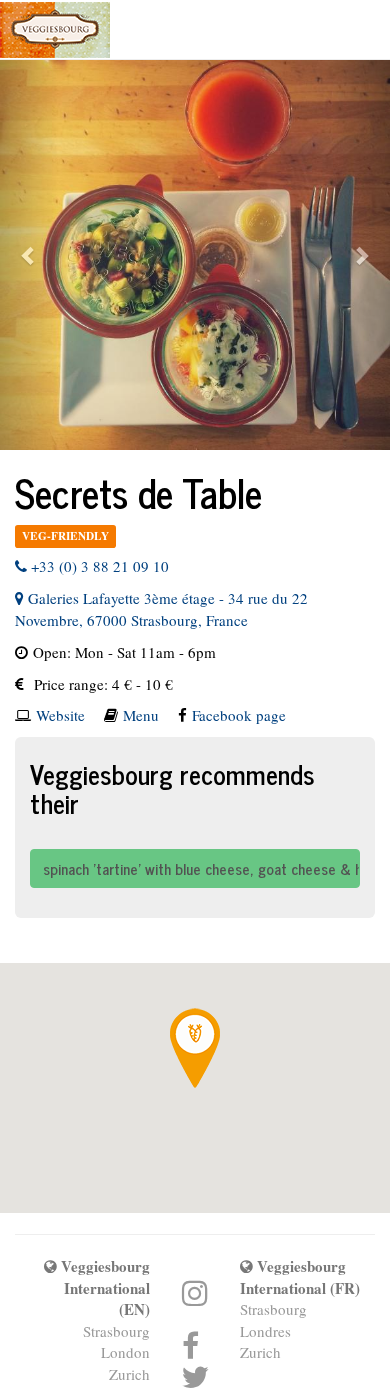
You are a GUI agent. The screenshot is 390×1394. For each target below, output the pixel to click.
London (125, 1352)
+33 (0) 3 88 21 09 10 (98, 566)
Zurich (129, 1374)
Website (60, 715)
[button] (29, 255)
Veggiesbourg (55, 30)
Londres (265, 1331)
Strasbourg (116, 1331)
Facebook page (239, 715)
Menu (141, 715)
